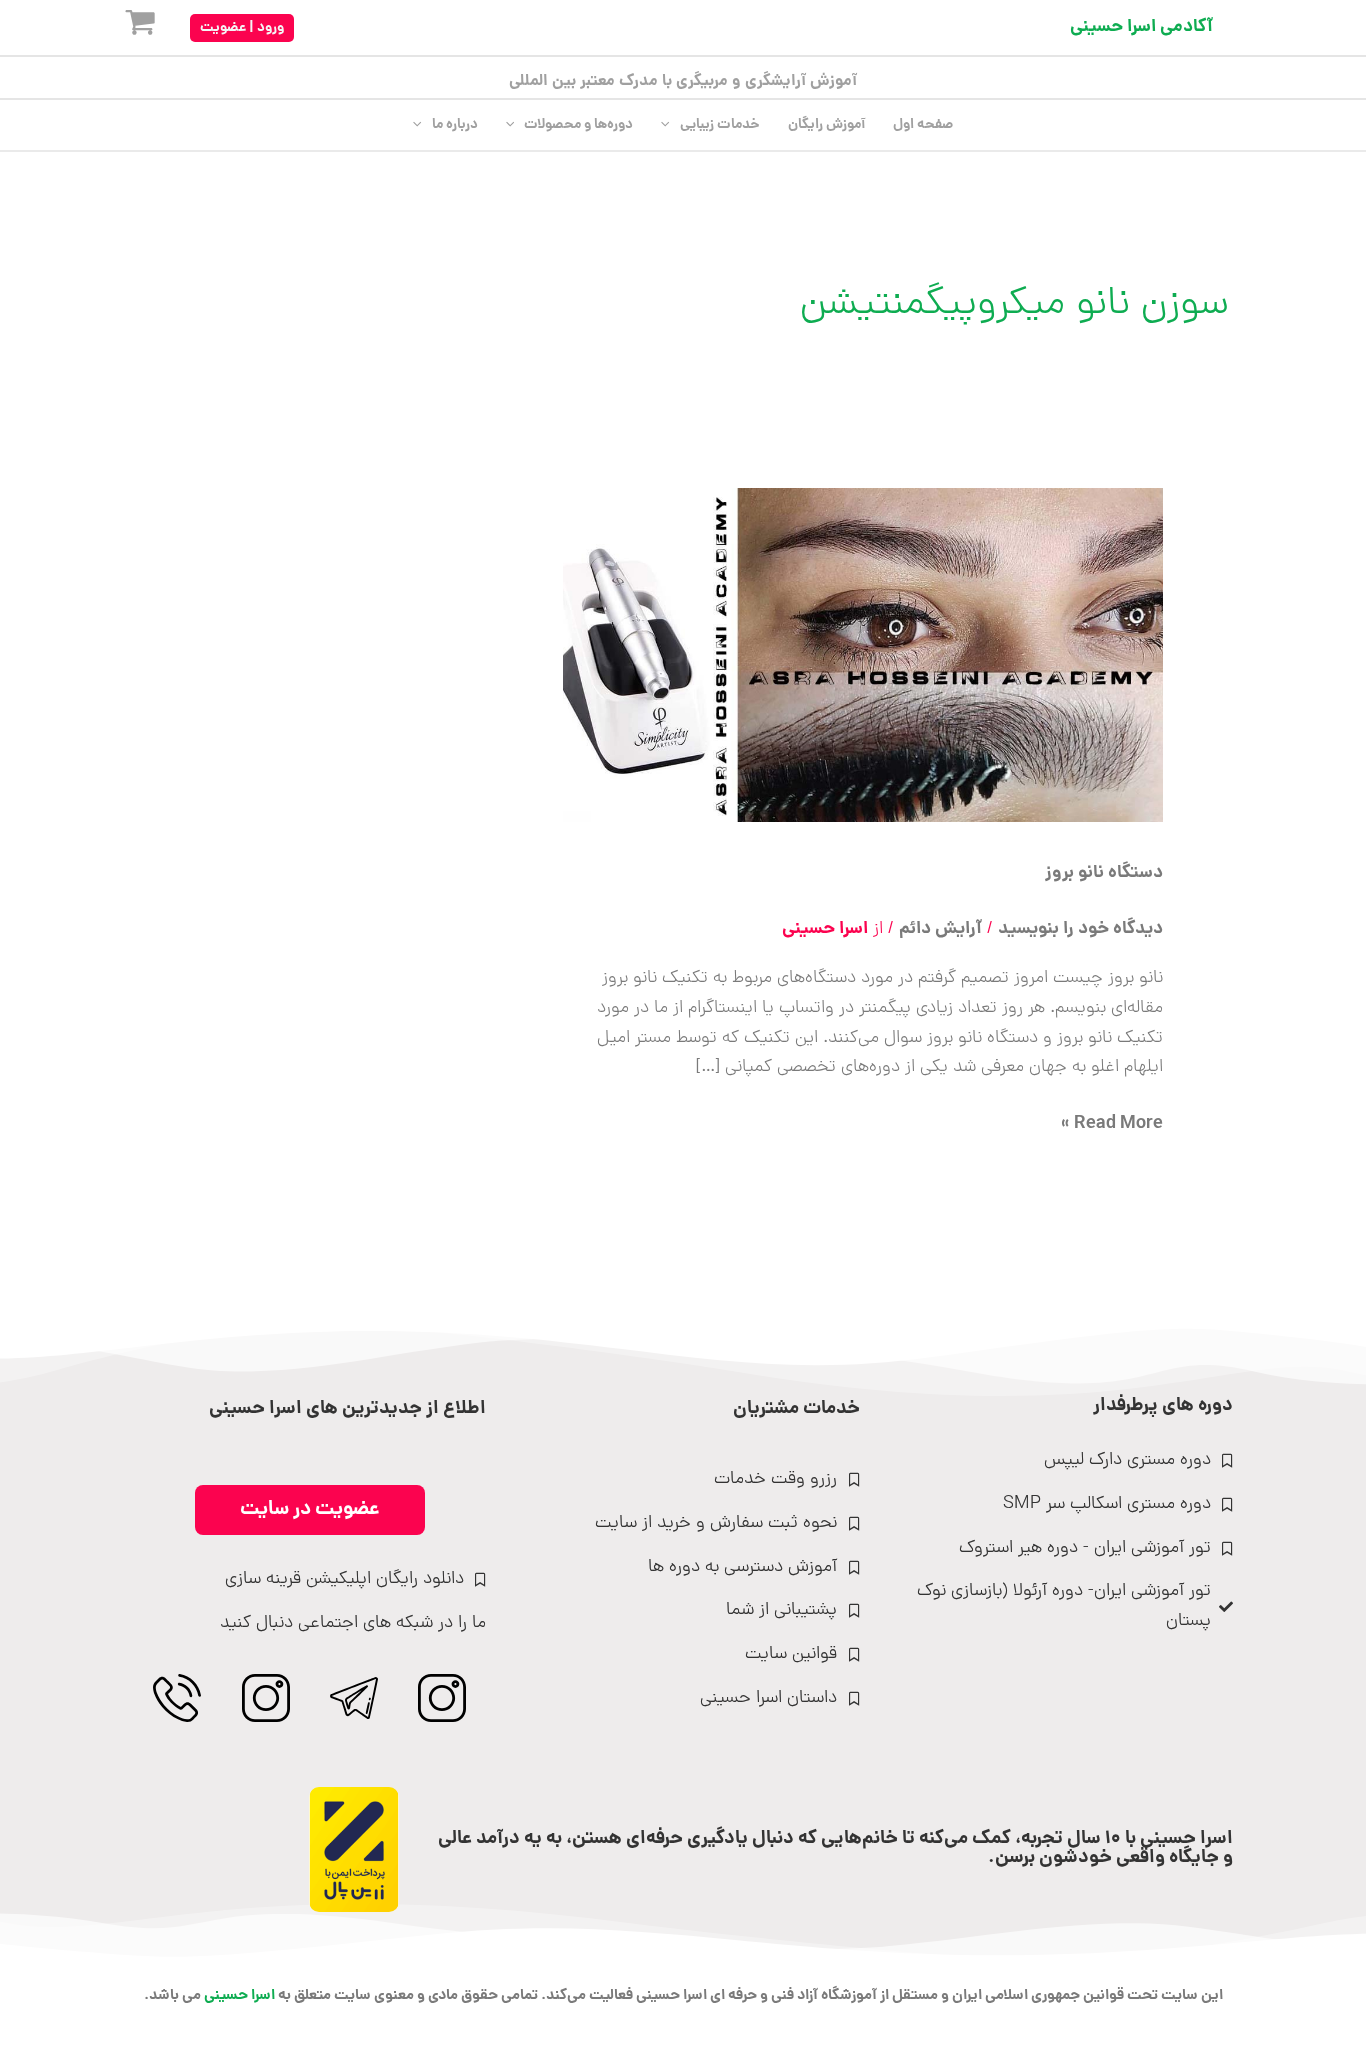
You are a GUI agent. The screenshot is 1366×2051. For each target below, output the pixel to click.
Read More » (1112, 1124)
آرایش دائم (940, 929)
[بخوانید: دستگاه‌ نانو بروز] (863, 656)
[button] (242, 28)
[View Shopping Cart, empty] (124, 27)
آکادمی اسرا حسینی (1141, 27)
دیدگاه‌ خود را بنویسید (1080, 929)
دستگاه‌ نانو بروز (1104, 873)
